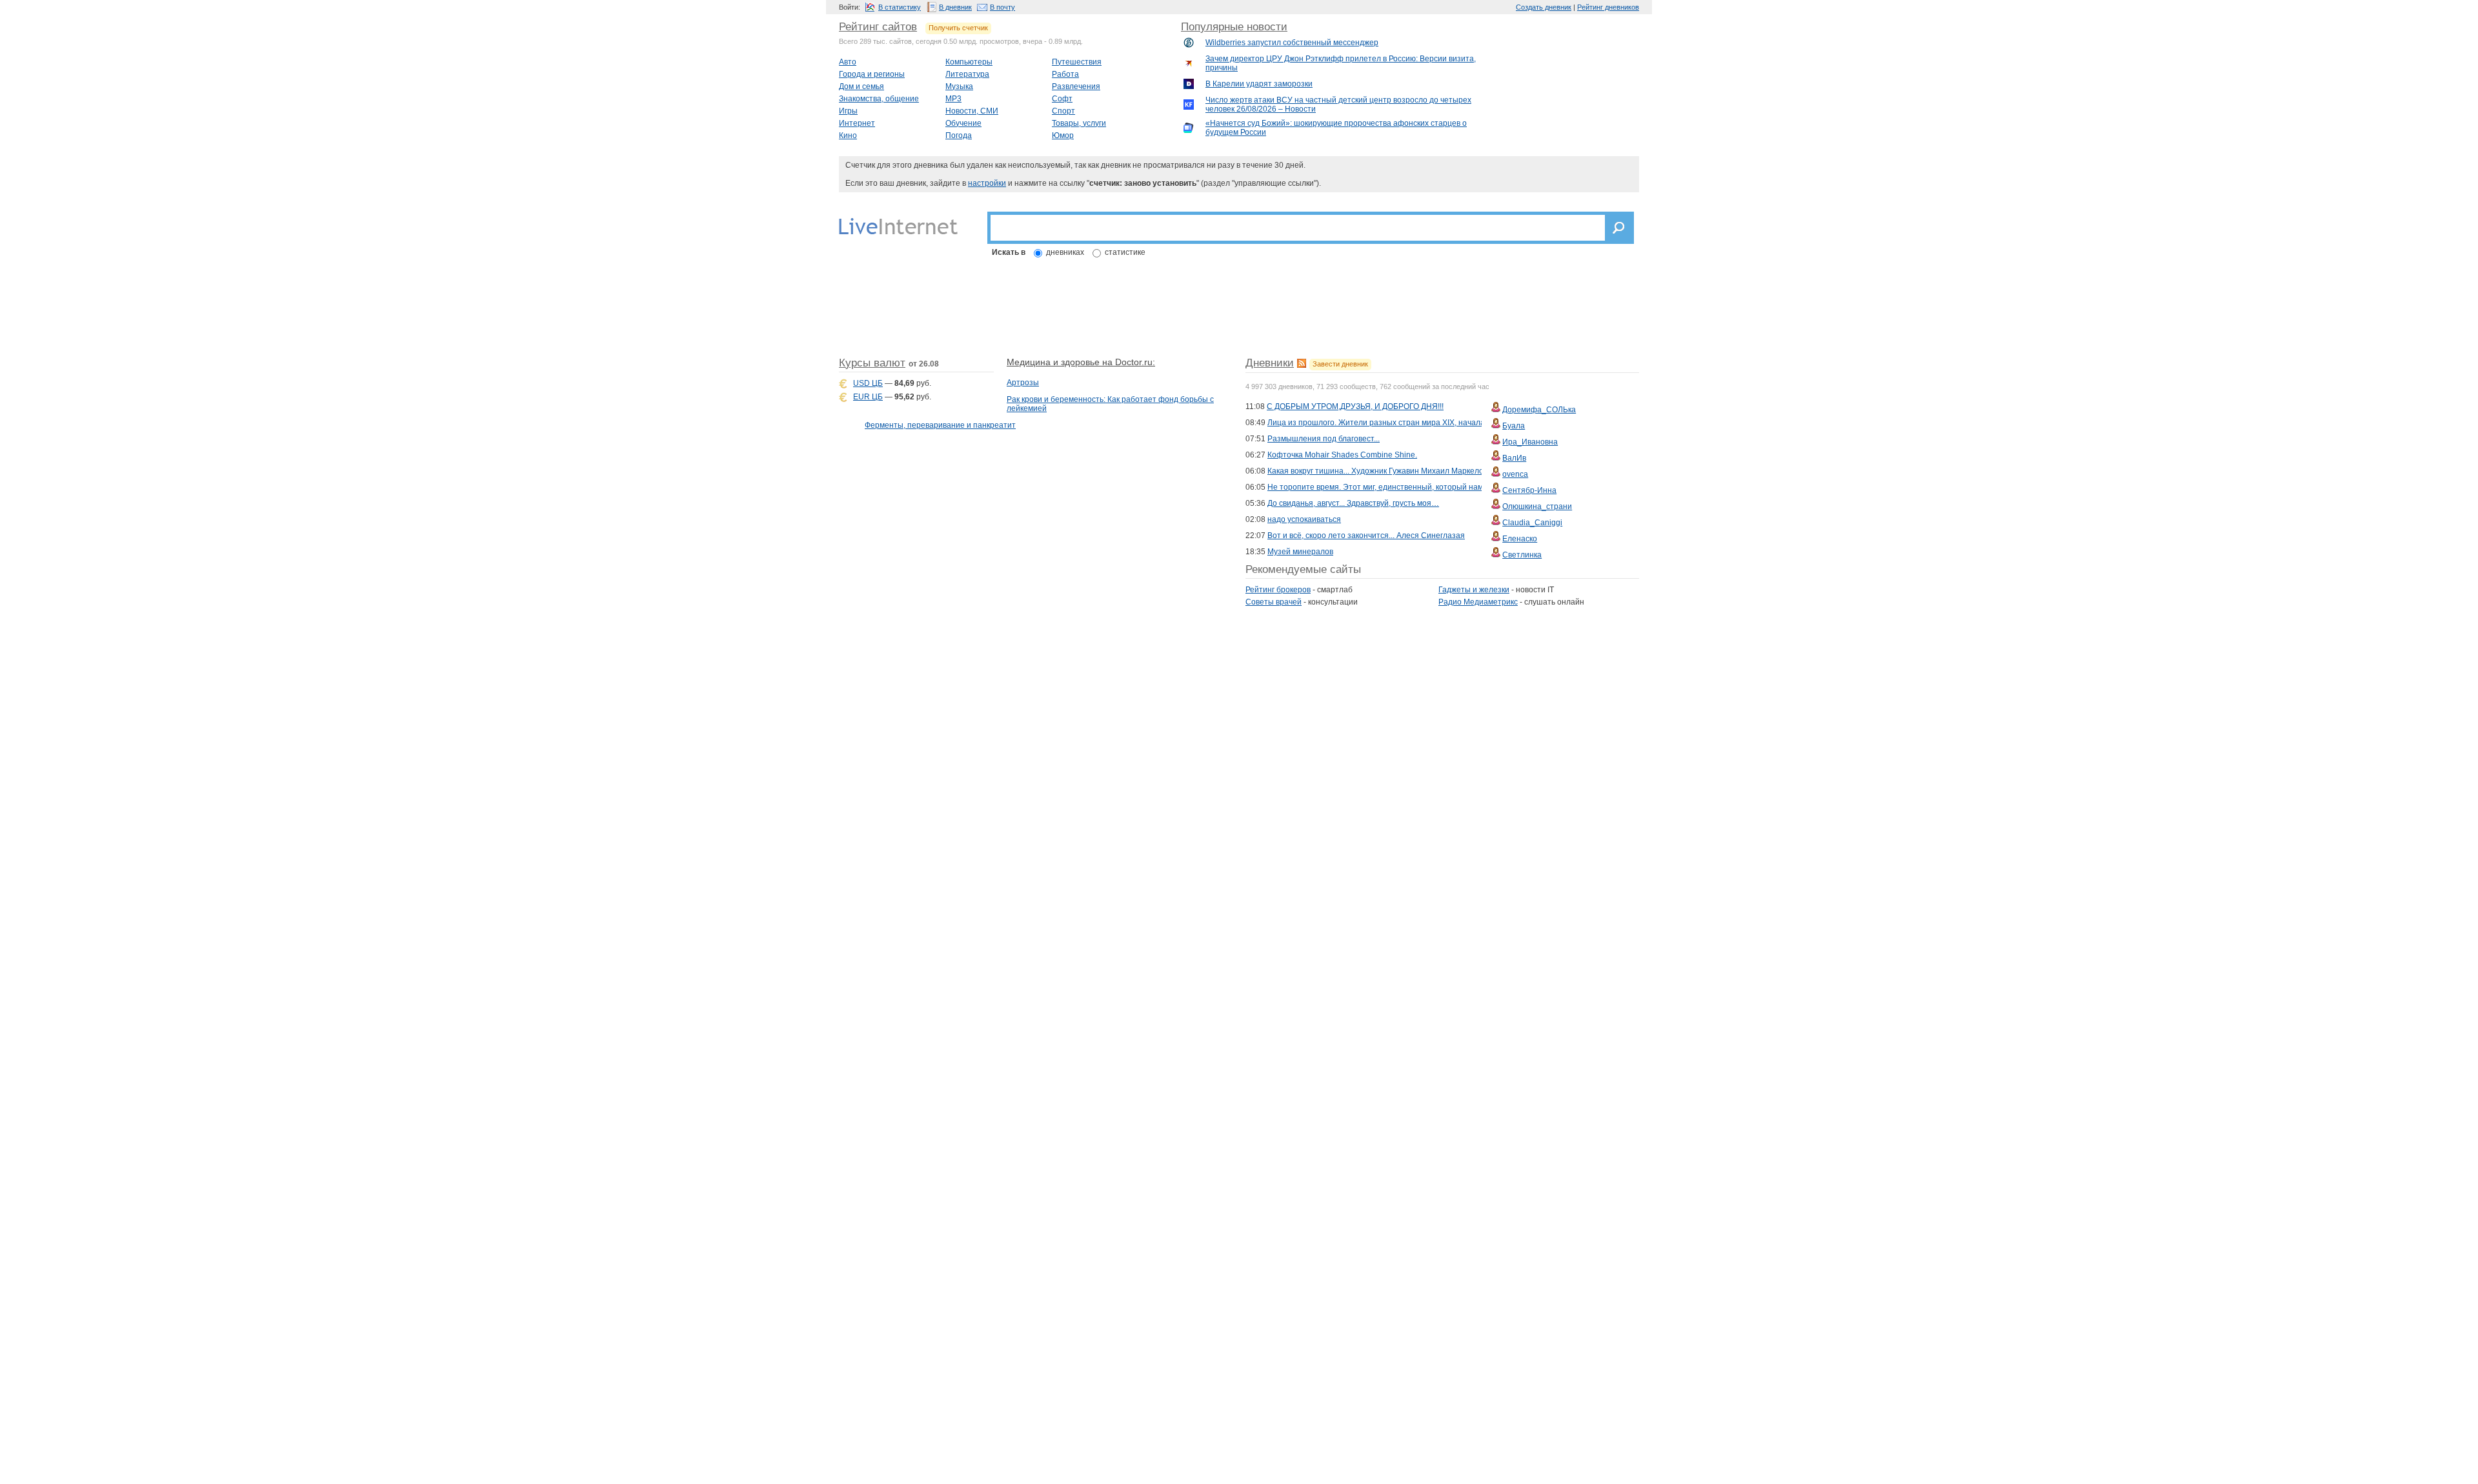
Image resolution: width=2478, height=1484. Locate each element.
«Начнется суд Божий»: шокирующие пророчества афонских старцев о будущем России (1336, 128)
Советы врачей (1274, 602)
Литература (967, 74)
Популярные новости (1234, 27)
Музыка (959, 86)
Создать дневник (1544, 7)
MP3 (953, 99)
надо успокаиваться (1304, 519)
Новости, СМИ (972, 111)
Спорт (1063, 111)
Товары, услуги (1079, 123)
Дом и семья (861, 86)
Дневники (1270, 363)
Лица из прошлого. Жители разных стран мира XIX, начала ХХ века (1391, 423)
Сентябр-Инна (1529, 490)
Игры (848, 111)
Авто (848, 62)
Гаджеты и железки (1474, 590)
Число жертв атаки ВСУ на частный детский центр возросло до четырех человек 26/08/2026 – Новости (1338, 105)
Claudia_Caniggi (1532, 523)
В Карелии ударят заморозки (1259, 84)
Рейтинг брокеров (1278, 590)
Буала (1514, 426)
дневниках (1065, 252)
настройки (987, 183)
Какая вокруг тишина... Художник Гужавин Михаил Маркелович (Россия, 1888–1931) (1420, 471)
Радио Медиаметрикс (1478, 602)
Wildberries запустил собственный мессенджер (1292, 43)
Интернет (857, 123)
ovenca (1515, 474)
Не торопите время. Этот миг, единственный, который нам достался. (1394, 487)
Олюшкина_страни (1537, 506)
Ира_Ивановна (1530, 442)
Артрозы (1023, 383)
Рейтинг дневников (1608, 7)
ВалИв (1514, 458)
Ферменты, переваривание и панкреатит (940, 425)
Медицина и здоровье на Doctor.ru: (1081, 362)
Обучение (963, 123)
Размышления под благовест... (1324, 439)
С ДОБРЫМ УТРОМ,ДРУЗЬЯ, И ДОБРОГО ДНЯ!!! (1355, 406)
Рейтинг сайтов (878, 27)
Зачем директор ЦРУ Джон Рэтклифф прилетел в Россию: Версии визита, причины (1341, 63)
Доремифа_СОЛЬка (1539, 410)
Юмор (1063, 135)
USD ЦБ (868, 383)
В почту (1002, 7)
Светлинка (1522, 555)
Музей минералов (1300, 552)
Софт (1062, 99)
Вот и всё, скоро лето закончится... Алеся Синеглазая (1366, 536)
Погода (959, 135)
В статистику (900, 7)
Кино (848, 135)
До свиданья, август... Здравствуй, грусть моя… (1353, 503)
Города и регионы (872, 74)
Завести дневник (1340, 364)
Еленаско (1520, 539)
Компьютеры (969, 62)
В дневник (955, 7)
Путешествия (1077, 62)
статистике (1125, 252)
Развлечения (1076, 86)
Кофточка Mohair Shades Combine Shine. (1342, 455)
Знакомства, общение (879, 99)
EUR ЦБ (868, 397)
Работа (1065, 74)
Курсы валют (872, 363)
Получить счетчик (958, 28)
